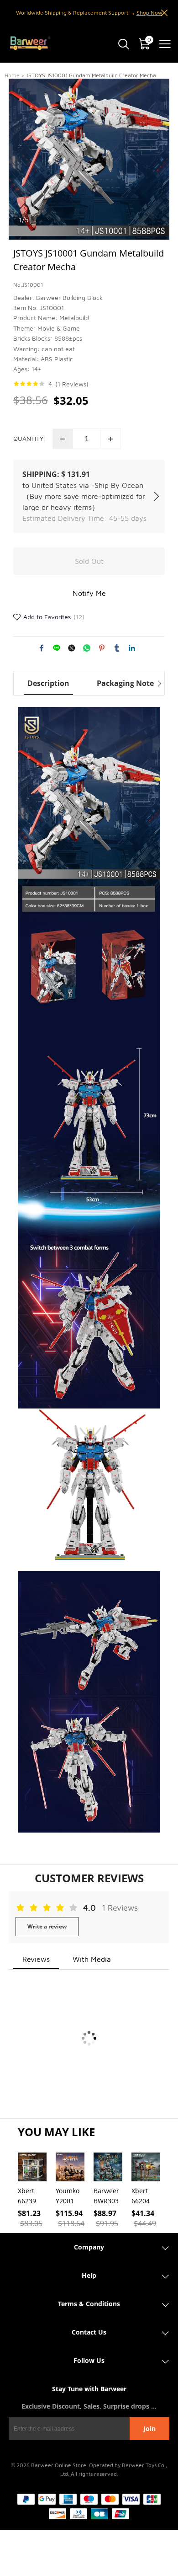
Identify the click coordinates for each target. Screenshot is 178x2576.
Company (89, 2247)
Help (89, 2275)
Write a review (47, 1926)
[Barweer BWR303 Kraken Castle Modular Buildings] (108, 2167)
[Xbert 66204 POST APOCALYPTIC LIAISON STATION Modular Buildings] (146, 2167)
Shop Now (149, 13)
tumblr (117, 648)
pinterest (102, 648)
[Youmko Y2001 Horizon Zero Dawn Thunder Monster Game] (70, 2167)
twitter (72, 648)
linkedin (132, 648)
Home (12, 75)
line (57, 648)
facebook (42, 648)
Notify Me (89, 593)
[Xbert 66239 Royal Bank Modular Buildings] (32, 2167)
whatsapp (87, 648)
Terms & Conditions (89, 2304)
